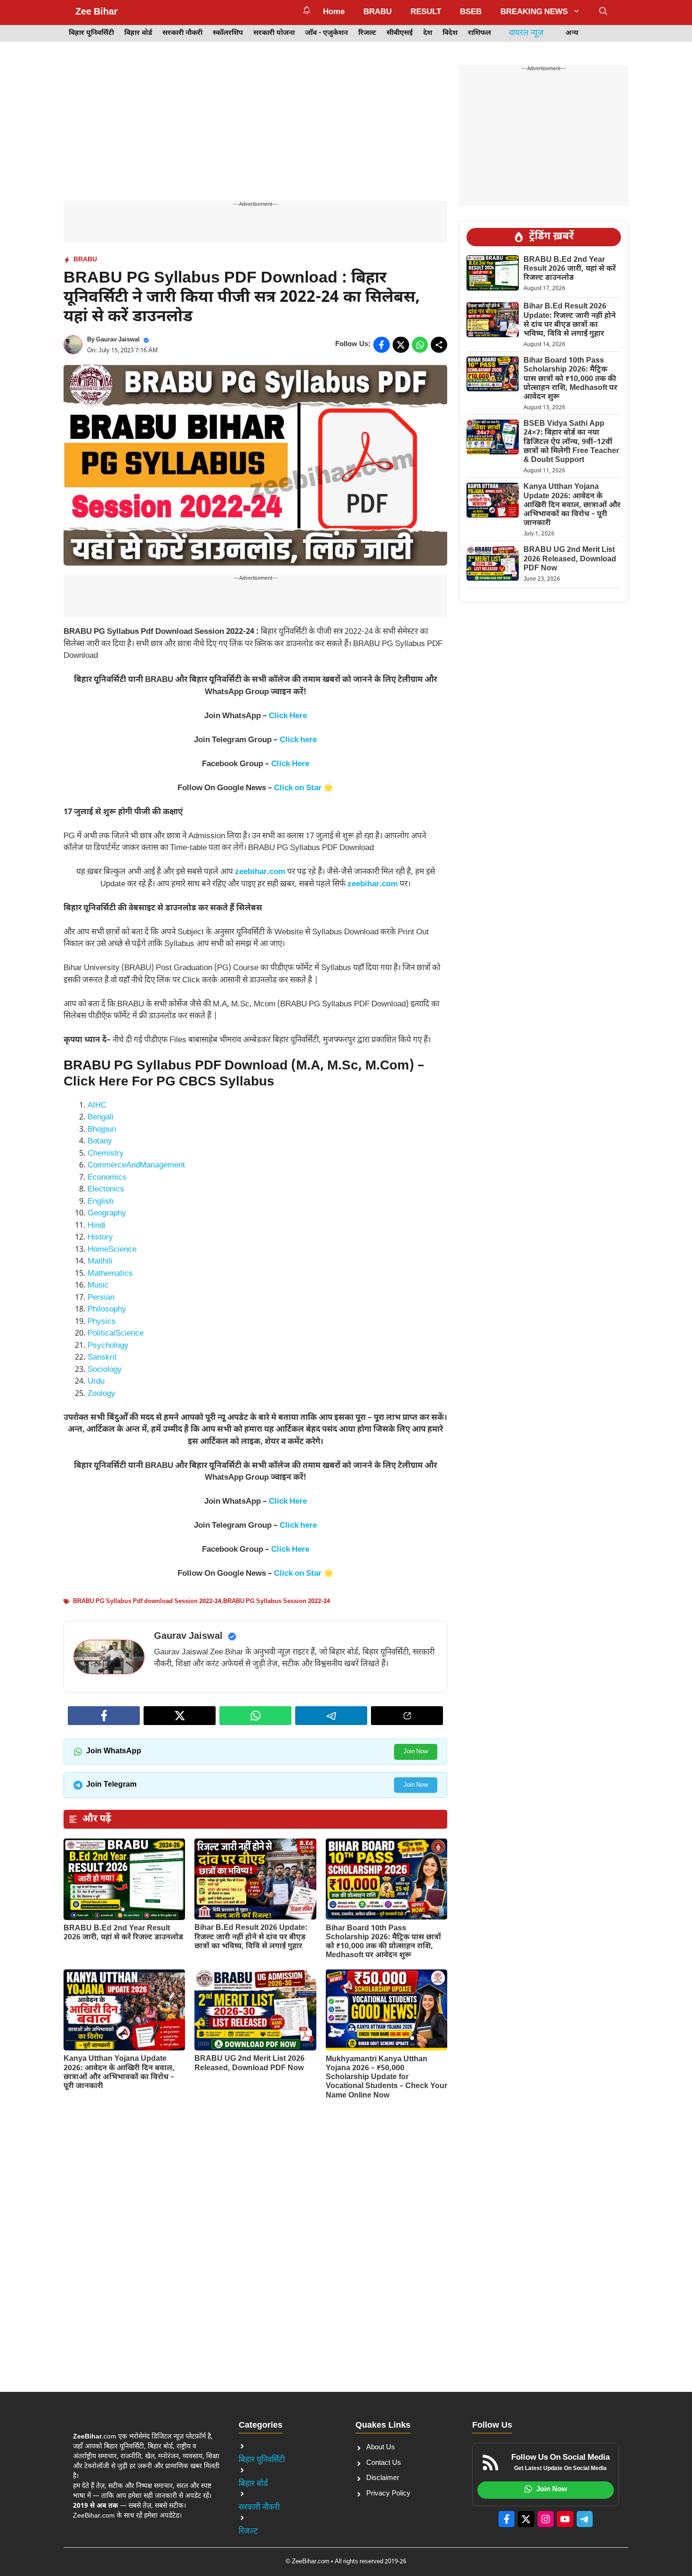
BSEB (471, 12)
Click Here (288, 716)
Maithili (100, 1262)
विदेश (450, 33)
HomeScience (112, 1250)
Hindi (97, 1226)
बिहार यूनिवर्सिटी (91, 33)
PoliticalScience (116, 1334)
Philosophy (107, 1310)
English (101, 1202)
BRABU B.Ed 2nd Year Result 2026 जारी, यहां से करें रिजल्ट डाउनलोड (123, 1933)
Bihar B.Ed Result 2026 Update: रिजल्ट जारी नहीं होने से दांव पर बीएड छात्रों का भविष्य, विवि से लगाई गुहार (251, 1937)
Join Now (416, 1752)
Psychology (108, 1346)
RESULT (426, 12)
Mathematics (110, 1274)
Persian (101, 1298)
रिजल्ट (367, 33)
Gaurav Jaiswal (118, 340)
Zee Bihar (97, 12)
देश (428, 33)
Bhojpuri (102, 1130)
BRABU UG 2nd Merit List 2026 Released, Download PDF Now (249, 2064)
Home (334, 12)
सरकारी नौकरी (182, 33)
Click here (298, 740)
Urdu (96, 1382)
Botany (100, 1142)
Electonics (106, 1190)
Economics (107, 1178)
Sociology (105, 1370)
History (100, 1238)
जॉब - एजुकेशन (326, 33)
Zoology (101, 1394)
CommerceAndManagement (136, 1166)
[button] (603, 12)
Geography (107, 1214)
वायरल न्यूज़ (526, 33)
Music (98, 1286)
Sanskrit (102, 1358)
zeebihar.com (260, 872)
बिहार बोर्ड (138, 33)
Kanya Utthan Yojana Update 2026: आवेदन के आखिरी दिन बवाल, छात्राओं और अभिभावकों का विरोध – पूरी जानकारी (119, 2073)
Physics (102, 1322)
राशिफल (479, 33)
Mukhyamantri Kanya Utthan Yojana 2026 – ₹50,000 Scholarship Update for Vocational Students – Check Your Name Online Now (386, 2078)
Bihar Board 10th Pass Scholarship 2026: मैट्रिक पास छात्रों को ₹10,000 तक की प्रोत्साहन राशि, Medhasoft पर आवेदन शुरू (383, 1942)
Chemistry (106, 1154)
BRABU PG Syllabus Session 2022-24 (277, 1601)
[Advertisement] (255, 131)
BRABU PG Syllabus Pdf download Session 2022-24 (147, 1601)
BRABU (378, 12)
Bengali (101, 1118)
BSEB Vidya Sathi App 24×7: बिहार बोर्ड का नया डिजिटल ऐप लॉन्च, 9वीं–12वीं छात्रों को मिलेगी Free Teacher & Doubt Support (571, 442)
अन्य (572, 33)
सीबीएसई (400, 33)
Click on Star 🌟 (304, 788)
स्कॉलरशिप (228, 33)
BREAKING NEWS (534, 12)
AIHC (97, 1106)
